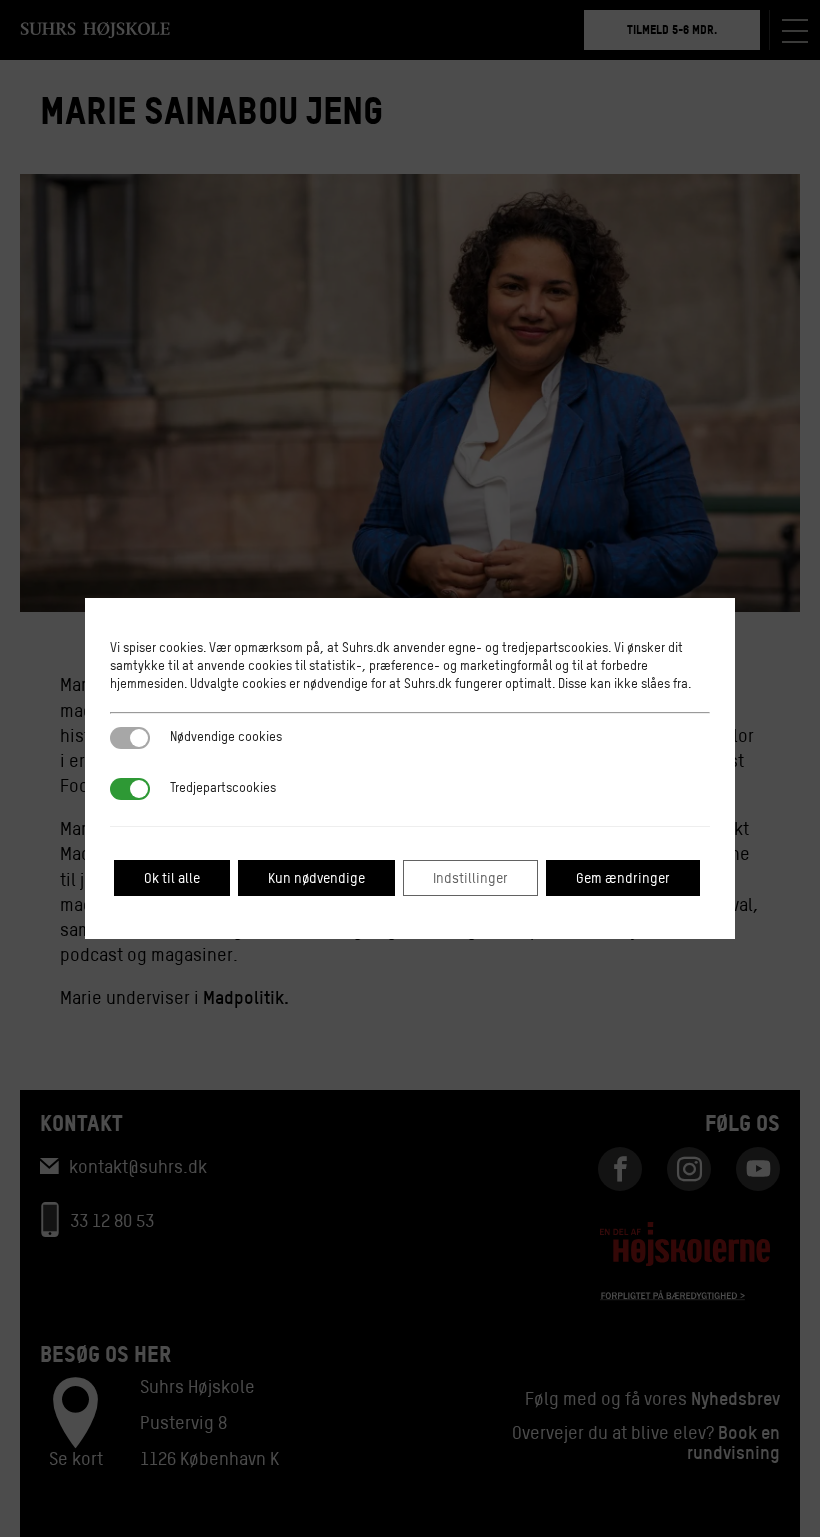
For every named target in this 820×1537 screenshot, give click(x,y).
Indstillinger (470, 877)
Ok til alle (172, 877)
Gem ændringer (623, 877)
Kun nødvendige (316, 877)
